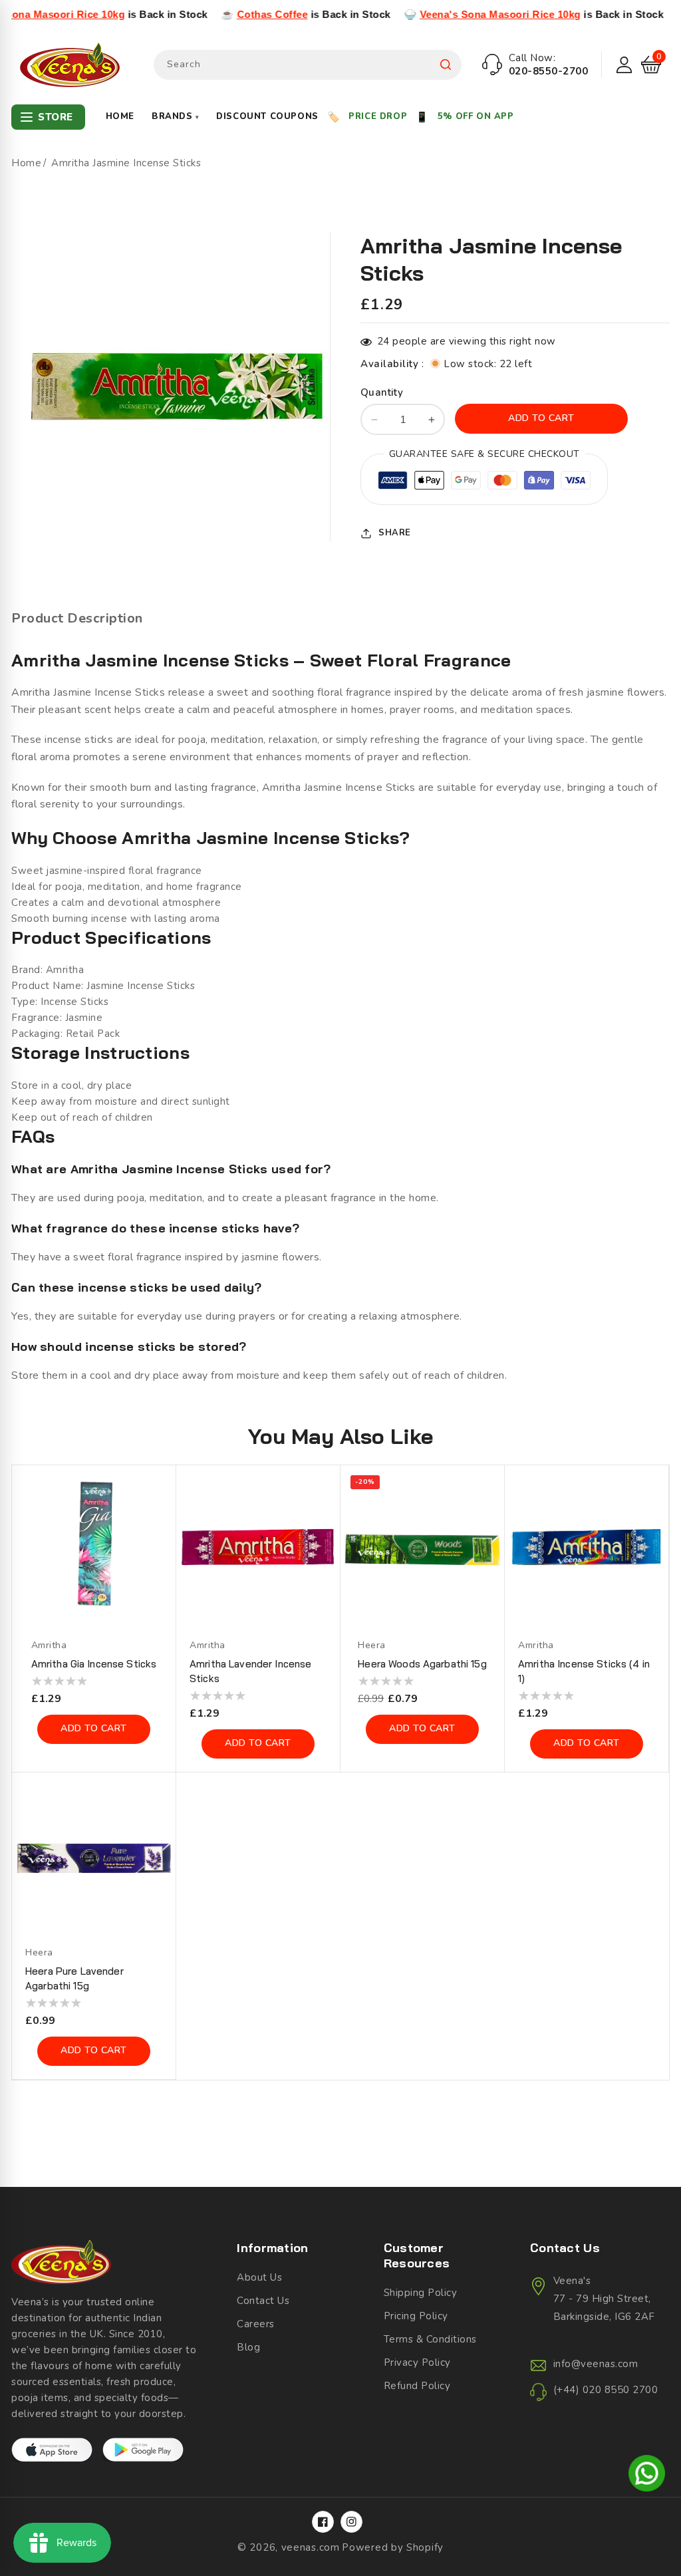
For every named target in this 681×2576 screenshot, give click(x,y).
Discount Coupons (267, 116)
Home (120, 116)
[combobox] (308, 65)
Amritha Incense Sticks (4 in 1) (584, 1671)
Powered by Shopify (393, 2547)
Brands (175, 116)
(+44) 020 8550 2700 (606, 2390)
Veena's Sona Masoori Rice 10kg (439, 14)
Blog (248, 2347)
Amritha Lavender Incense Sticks (250, 1671)
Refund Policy (417, 2386)
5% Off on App (476, 116)
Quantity (382, 392)
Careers (256, 2324)
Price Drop (378, 116)
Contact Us (263, 2301)
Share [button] (395, 533)
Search (446, 65)
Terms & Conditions (430, 2339)
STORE (56, 117)
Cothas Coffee (211, 14)
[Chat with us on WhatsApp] (647, 2476)
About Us (259, 2277)
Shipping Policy (421, 2293)
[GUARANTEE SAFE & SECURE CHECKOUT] (484, 483)
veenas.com (311, 2547)
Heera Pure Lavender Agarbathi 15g (74, 1978)
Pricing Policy (416, 2316)
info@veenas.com (596, 2364)
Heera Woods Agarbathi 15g (422, 1664)
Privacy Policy (417, 2362)
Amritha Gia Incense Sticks (94, 1664)
